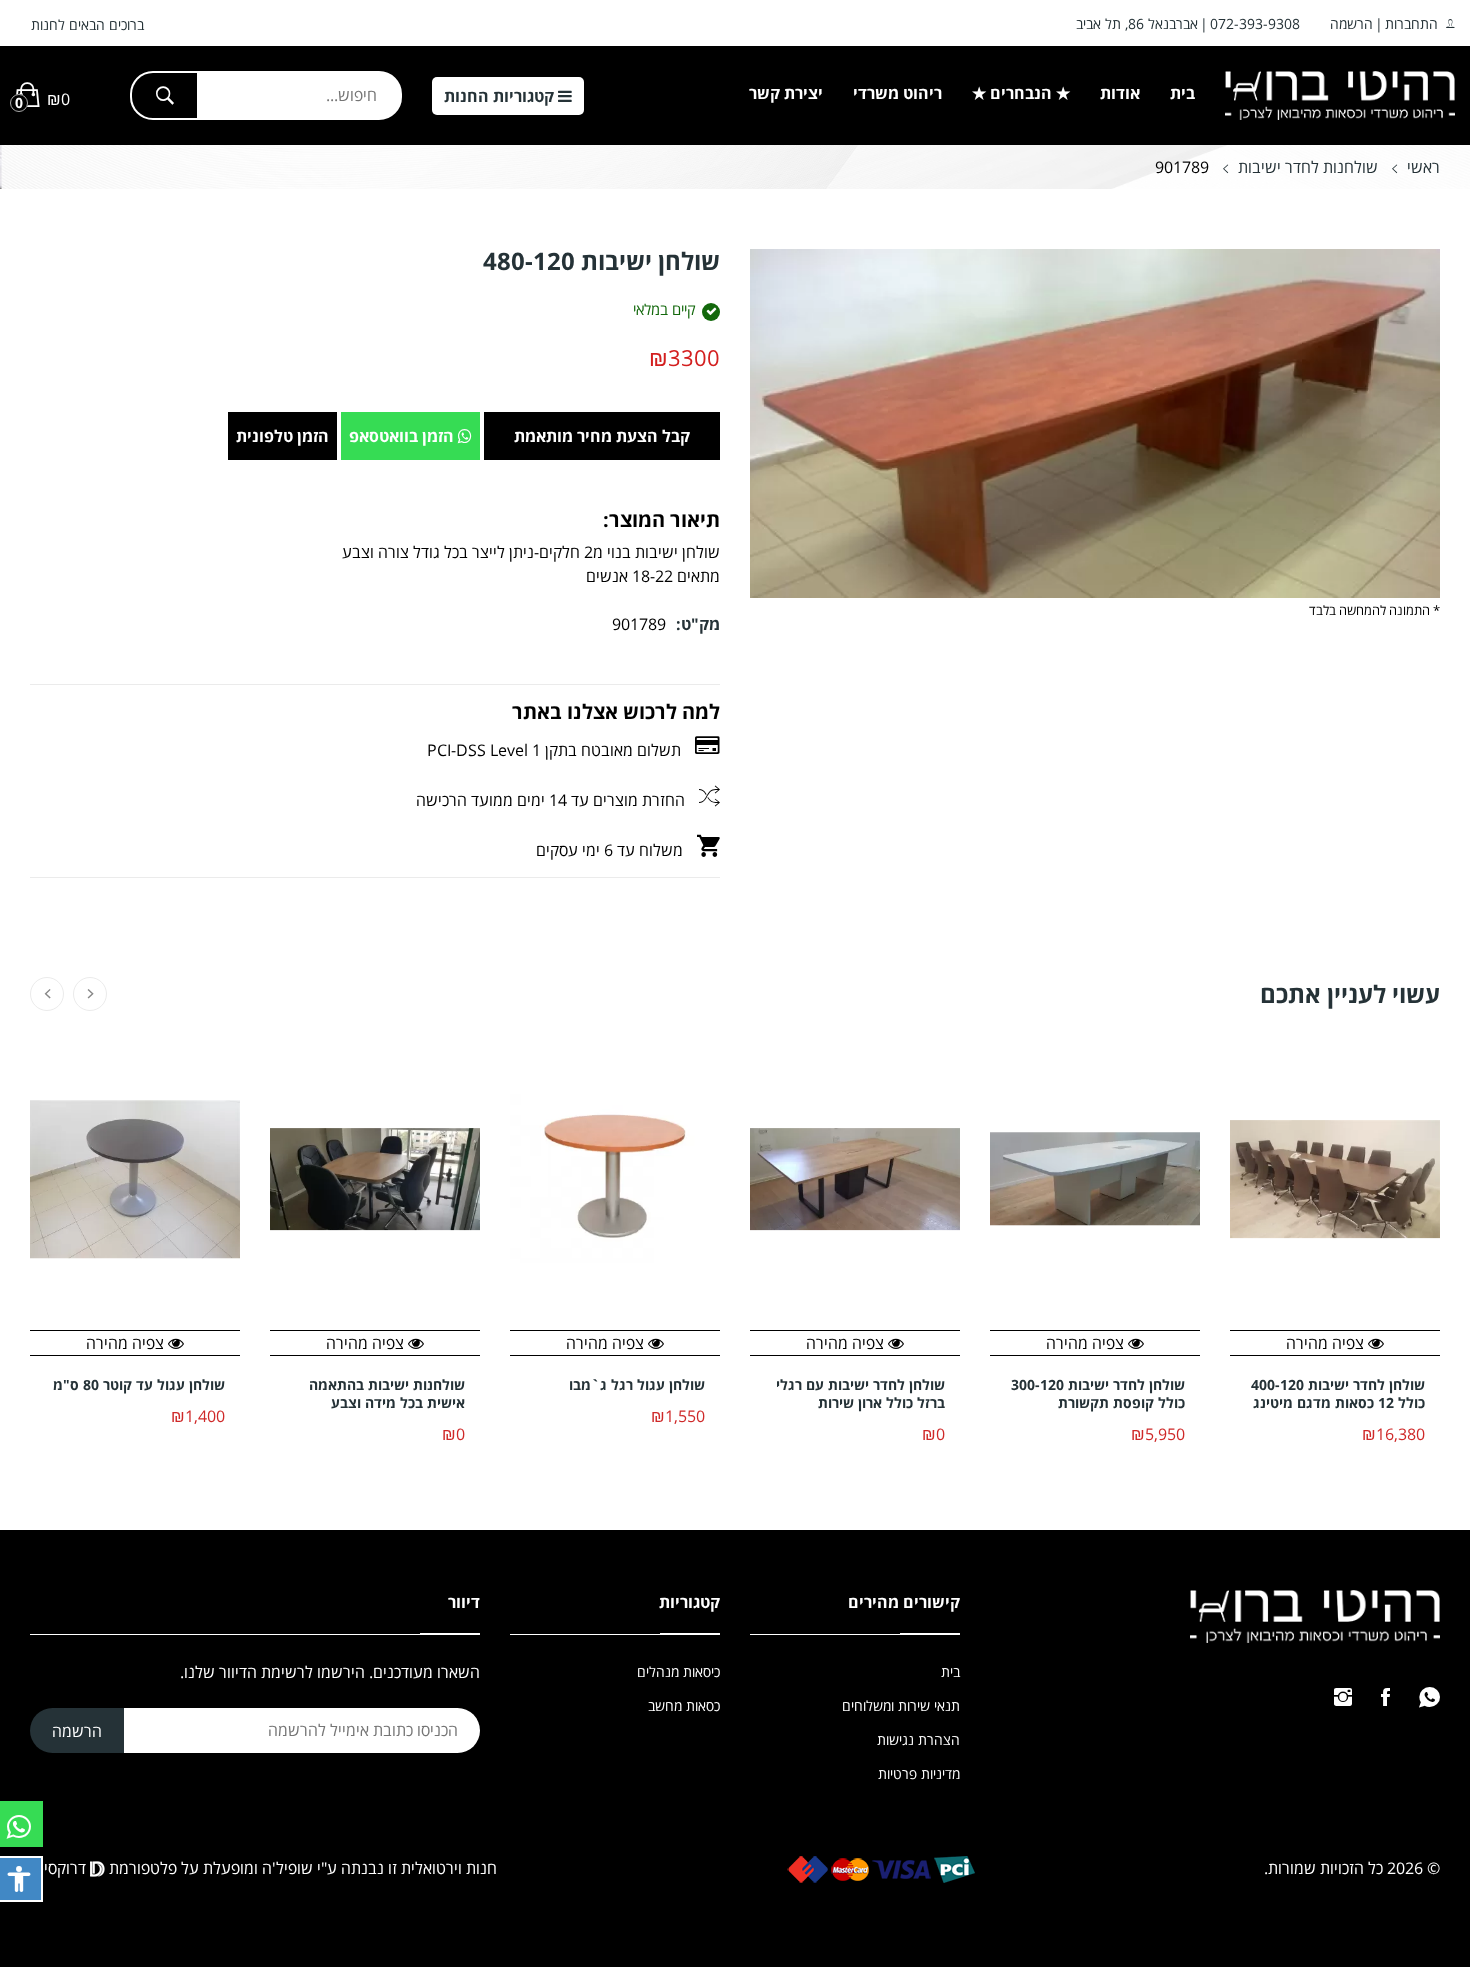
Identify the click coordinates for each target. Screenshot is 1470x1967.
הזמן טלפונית (282, 436)
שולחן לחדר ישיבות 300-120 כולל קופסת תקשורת (1098, 1394)
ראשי (1423, 167)
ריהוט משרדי (897, 93)
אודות (1120, 93)
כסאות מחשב (684, 1705)
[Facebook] (1385, 1697)
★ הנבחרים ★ (1021, 93)
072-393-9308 (1255, 23)
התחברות (1411, 23)
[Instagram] (1343, 1697)
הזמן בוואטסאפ (403, 436)
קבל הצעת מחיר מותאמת (602, 436)
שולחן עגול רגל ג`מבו (637, 1385)
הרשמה (1351, 23)
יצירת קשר (786, 93)
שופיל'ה (287, 1868)
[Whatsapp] (1429, 1697)
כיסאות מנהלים (678, 1671)
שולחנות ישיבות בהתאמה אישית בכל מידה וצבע (387, 1394)
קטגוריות (501, 96)
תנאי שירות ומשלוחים (901, 1705)
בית (1182, 93)
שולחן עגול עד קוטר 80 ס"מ (139, 1385)
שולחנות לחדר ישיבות (1308, 167)
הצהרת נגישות (918, 1739)
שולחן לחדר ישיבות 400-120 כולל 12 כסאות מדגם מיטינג (1338, 1394)
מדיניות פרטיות (919, 1773)
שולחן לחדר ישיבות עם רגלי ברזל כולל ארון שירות (860, 1394)
